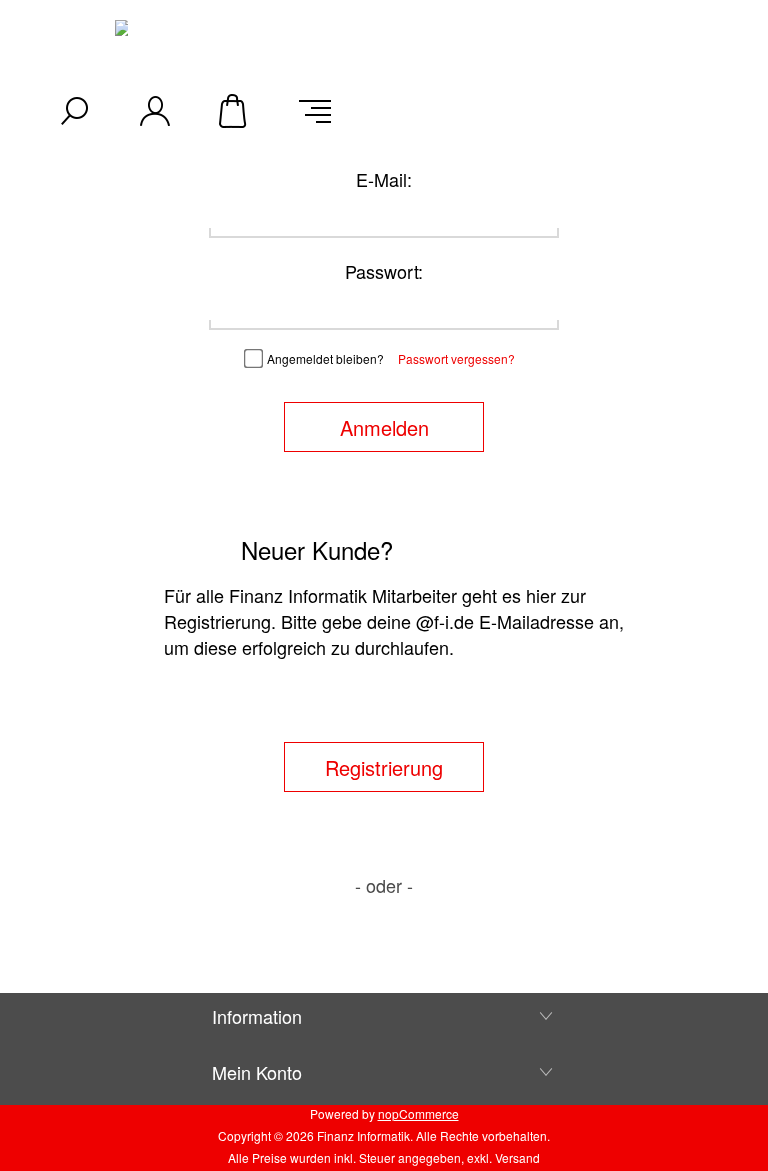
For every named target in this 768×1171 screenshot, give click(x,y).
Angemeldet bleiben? (325, 358)
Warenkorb (235, 111)
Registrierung (384, 767)
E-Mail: (384, 179)
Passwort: (384, 271)
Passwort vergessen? (456, 358)
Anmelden (384, 427)
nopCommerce (418, 1113)
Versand (517, 1157)
